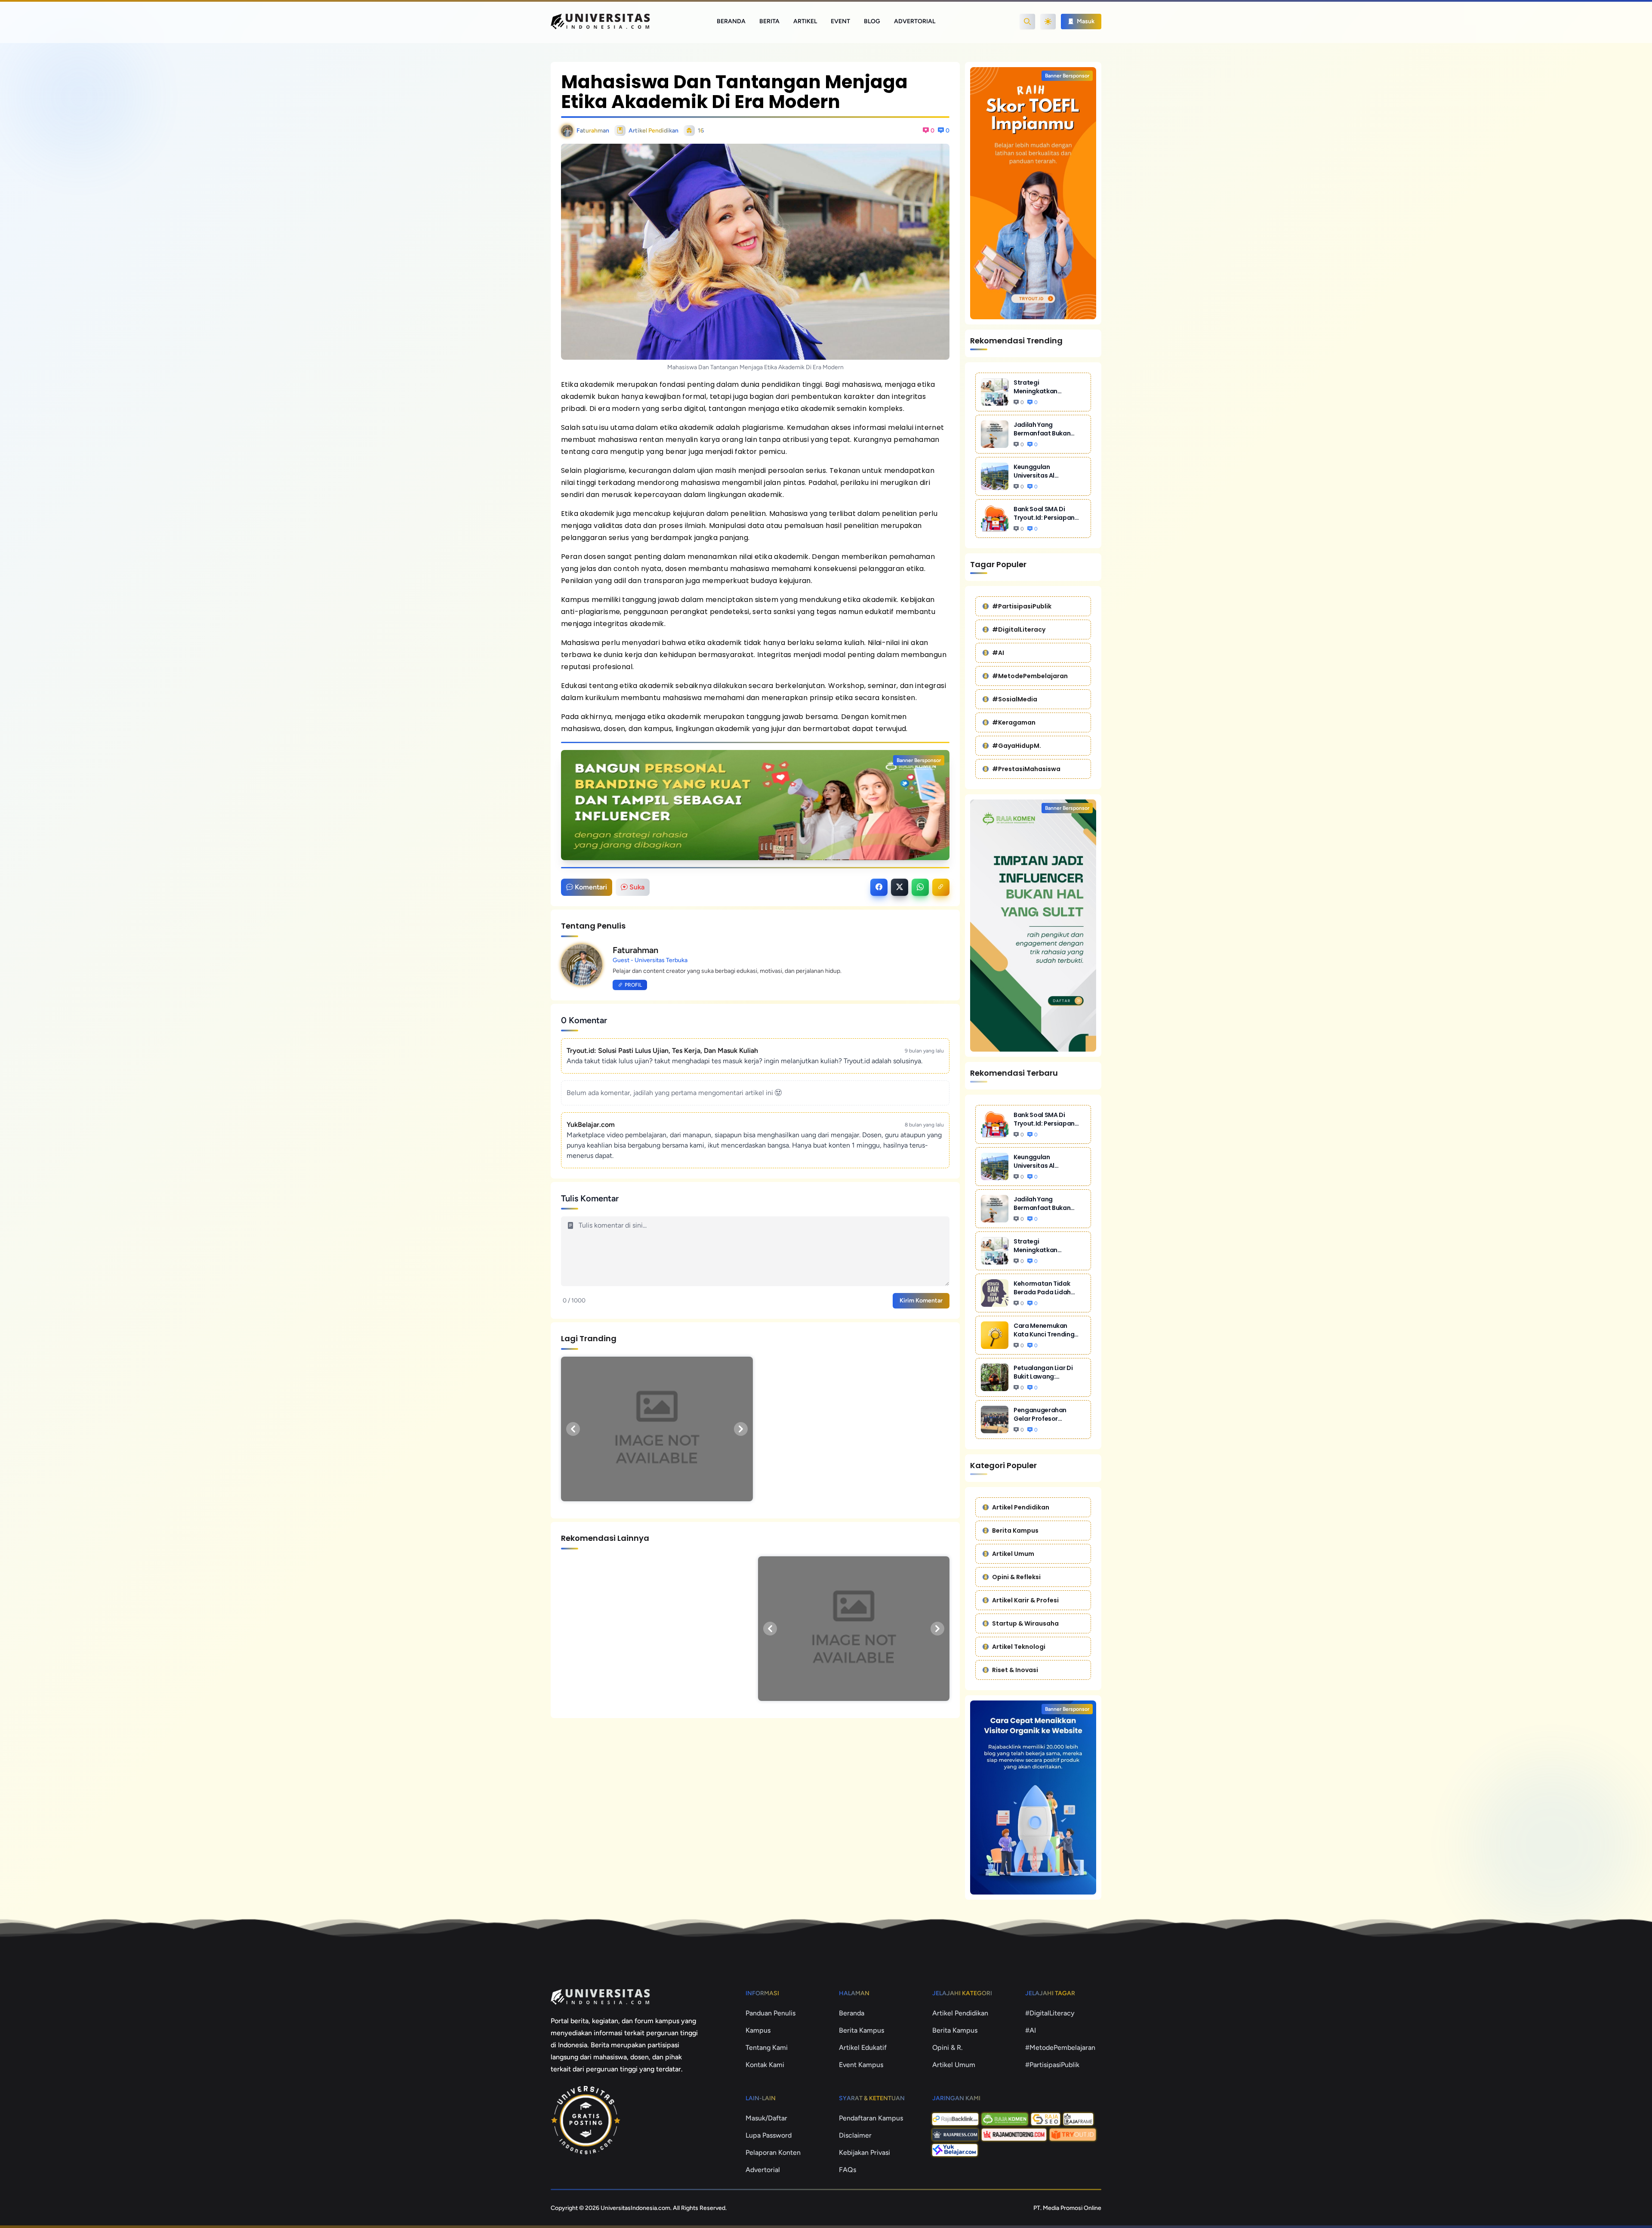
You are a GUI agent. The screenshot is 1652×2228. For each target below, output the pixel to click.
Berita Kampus (1015, 1531)
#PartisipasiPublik (1022, 606)
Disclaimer (855, 2135)
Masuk (1085, 21)
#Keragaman (1014, 722)
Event (840, 21)
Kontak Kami (765, 2065)
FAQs (848, 2170)
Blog (872, 21)
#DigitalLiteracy (1019, 630)
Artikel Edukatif (863, 2047)
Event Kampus (861, 2065)
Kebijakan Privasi (865, 2152)
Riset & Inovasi (1015, 1670)
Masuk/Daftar (766, 2118)
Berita (769, 21)
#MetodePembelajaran (1030, 676)
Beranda (731, 21)
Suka (637, 887)
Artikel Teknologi (1019, 1647)
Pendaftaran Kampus (871, 2118)
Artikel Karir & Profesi (1025, 1600)
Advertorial (915, 21)
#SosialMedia (1015, 699)
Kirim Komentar (921, 1301)
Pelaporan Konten (773, 2152)
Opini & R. (948, 2047)
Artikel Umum (1013, 1554)
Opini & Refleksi (1016, 1577)
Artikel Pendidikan (1021, 1507)
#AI (998, 653)
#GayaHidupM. (1017, 746)
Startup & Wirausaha (1025, 1623)
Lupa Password (769, 2135)
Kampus (758, 2030)
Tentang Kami (767, 2047)
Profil (633, 985)
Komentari (591, 887)
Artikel (805, 21)
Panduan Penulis (771, 2013)
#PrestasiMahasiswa (1026, 769)
